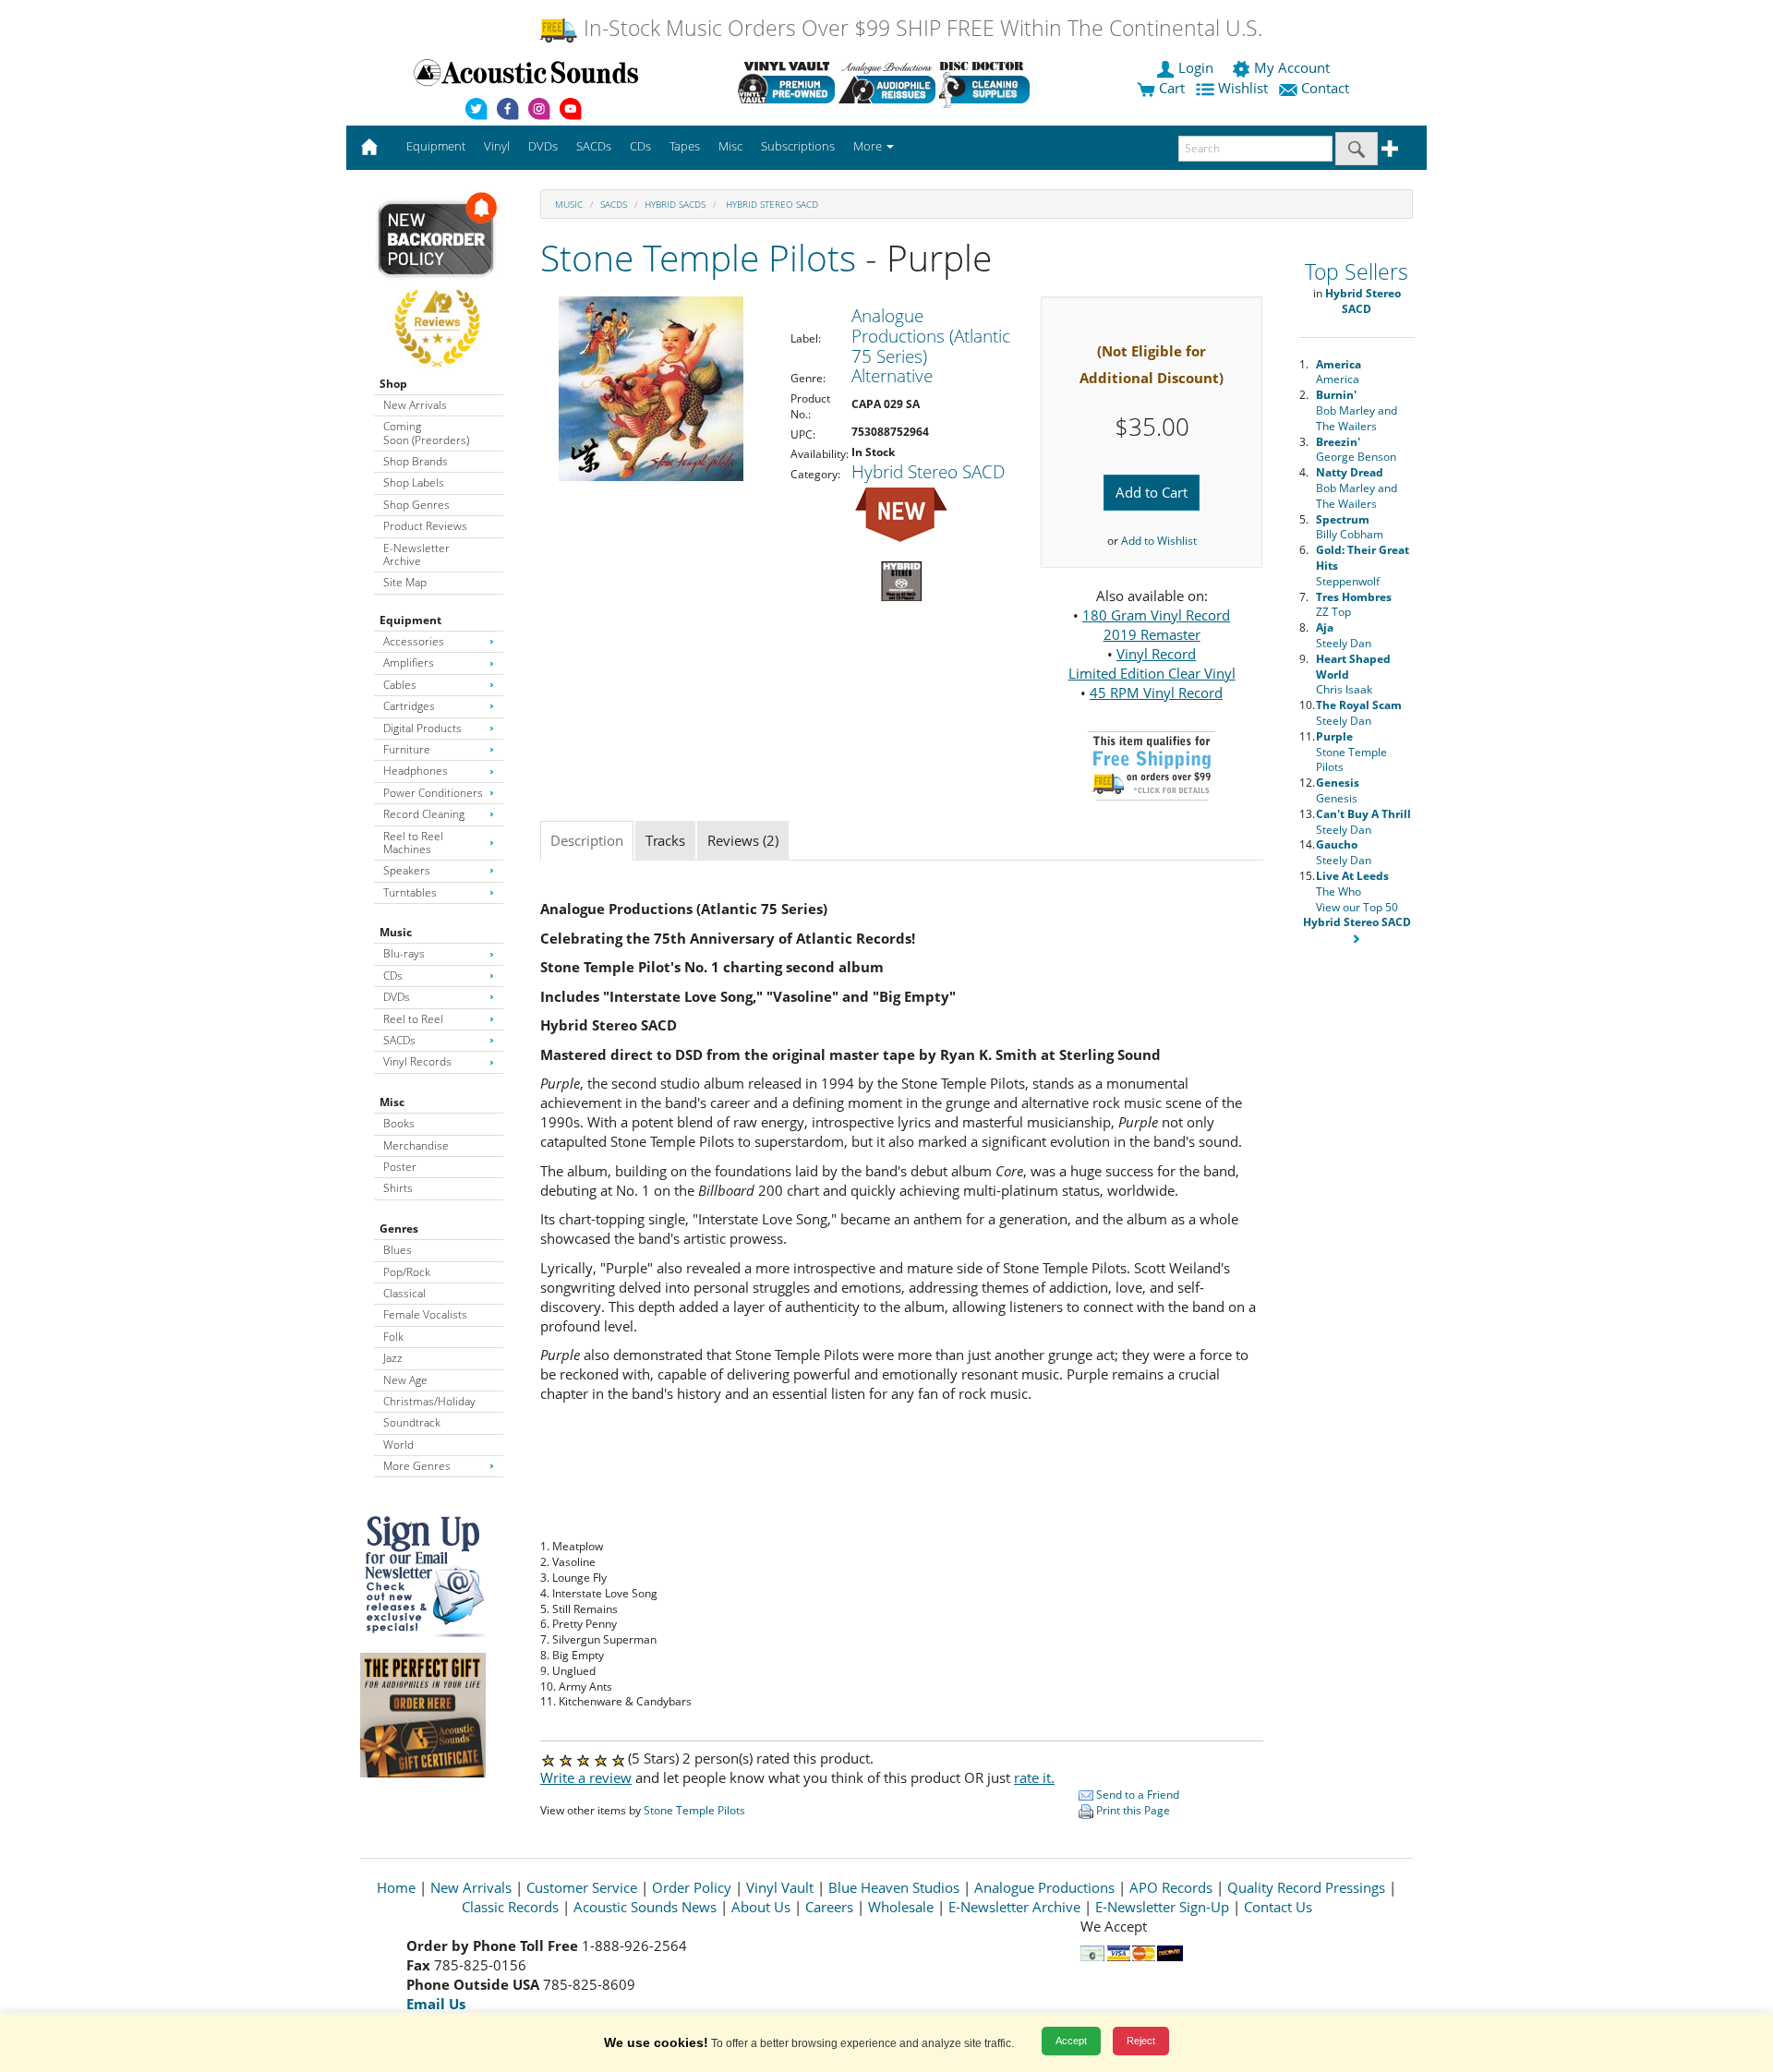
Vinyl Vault (780, 1887)
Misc (392, 1102)
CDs (393, 976)
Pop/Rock (407, 1272)
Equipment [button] (436, 146)
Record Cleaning (424, 814)
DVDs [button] (543, 146)
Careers (829, 1907)
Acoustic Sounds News (645, 1907)
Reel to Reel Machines (413, 843)
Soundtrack (412, 1422)
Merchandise (416, 1145)
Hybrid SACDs (675, 204)
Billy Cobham (1350, 527)
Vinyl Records (417, 1061)
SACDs (399, 1040)
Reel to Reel (413, 1019)
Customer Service (582, 1887)
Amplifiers (409, 663)
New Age (405, 1380)
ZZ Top (1354, 605)
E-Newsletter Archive (416, 554)
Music (396, 932)
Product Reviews (425, 526)
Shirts (398, 1188)
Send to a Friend (1136, 1795)
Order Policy (692, 1887)
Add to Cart (1152, 492)
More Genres (417, 1466)
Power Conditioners (433, 793)
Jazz (393, 1358)
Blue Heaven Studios (894, 1887)
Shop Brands (416, 461)
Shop (393, 384)
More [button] (869, 146)
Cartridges (409, 706)
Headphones (416, 771)
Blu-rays (404, 953)
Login (1196, 67)
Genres (399, 1229)
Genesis (1338, 790)
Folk (393, 1337)
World (398, 1445)
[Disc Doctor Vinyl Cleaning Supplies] (988, 82)
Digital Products (422, 728)
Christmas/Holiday (429, 1401)
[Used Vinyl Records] (786, 82)
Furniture (407, 749)
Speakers (407, 870)
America (1339, 372)
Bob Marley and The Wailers (1357, 410)
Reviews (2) (743, 840)
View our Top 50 (1357, 915)
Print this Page (1132, 1810)
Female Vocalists (425, 1314)
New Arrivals (415, 405)
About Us (761, 1907)
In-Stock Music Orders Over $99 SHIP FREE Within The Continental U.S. (920, 28)
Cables (400, 685)
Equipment (410, 620)
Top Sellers (1357, 272)
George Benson (1356, 450)
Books (399, 1123)
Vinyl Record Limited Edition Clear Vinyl (1152, 663)
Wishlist (1243, 88)
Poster (400, 1167)
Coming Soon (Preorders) (426, 433)
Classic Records (510, 1907)
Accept (1071, 2041)
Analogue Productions (1044, 1887)
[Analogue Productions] (887, 82)
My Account (1292, 67)
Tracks (665, 840)
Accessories (414, 641)
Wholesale (901, 1907)
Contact (1325, 88)
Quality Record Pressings (1306, 1887)
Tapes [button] (685, 146)
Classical (404, 1293)
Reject (1141, 2041)
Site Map (405, 582)
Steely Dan (1344, 635)
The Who (1352, 884)
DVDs (397, 997)
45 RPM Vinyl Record (1156, 693)
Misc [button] (730, 146)
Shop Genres (416, 505)
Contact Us (1278, 1907)
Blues (398, 1250)
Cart (1170, 88)
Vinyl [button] (497, 146)
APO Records (1171, 1887)
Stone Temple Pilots (698, 257)
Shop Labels (414, 482)
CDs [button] (640, 146)
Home (396, 1887)
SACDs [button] (594, 146)
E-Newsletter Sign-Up (1162, 1907)
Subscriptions (798, 146)
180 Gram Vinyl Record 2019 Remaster (1156, 625)
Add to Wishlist (1159, 541)
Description (587, 840)
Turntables (410, 892)
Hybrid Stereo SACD (771, 204)
